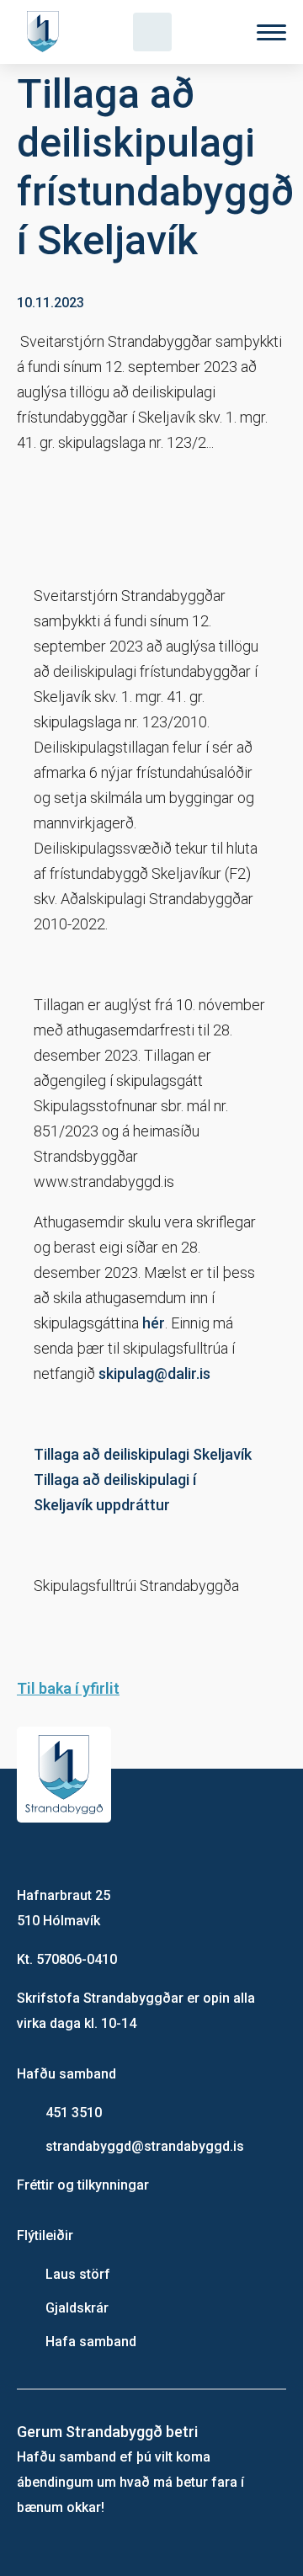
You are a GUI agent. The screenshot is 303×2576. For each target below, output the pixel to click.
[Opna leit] (152, 32)
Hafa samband (91, 2342)
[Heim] (46, 32)
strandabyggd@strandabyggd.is (145, 2146)
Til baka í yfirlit (68, 1688)
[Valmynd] (271, 32)
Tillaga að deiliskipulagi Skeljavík (143, 1454)
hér (154, 1323)
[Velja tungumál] (212, 32)
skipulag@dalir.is (156, 1373)
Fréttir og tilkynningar (83, 2185)
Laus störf (78, 2274)
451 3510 (74, 2113)
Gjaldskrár (77, 2308)
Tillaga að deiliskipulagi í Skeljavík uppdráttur (115, 1492)
